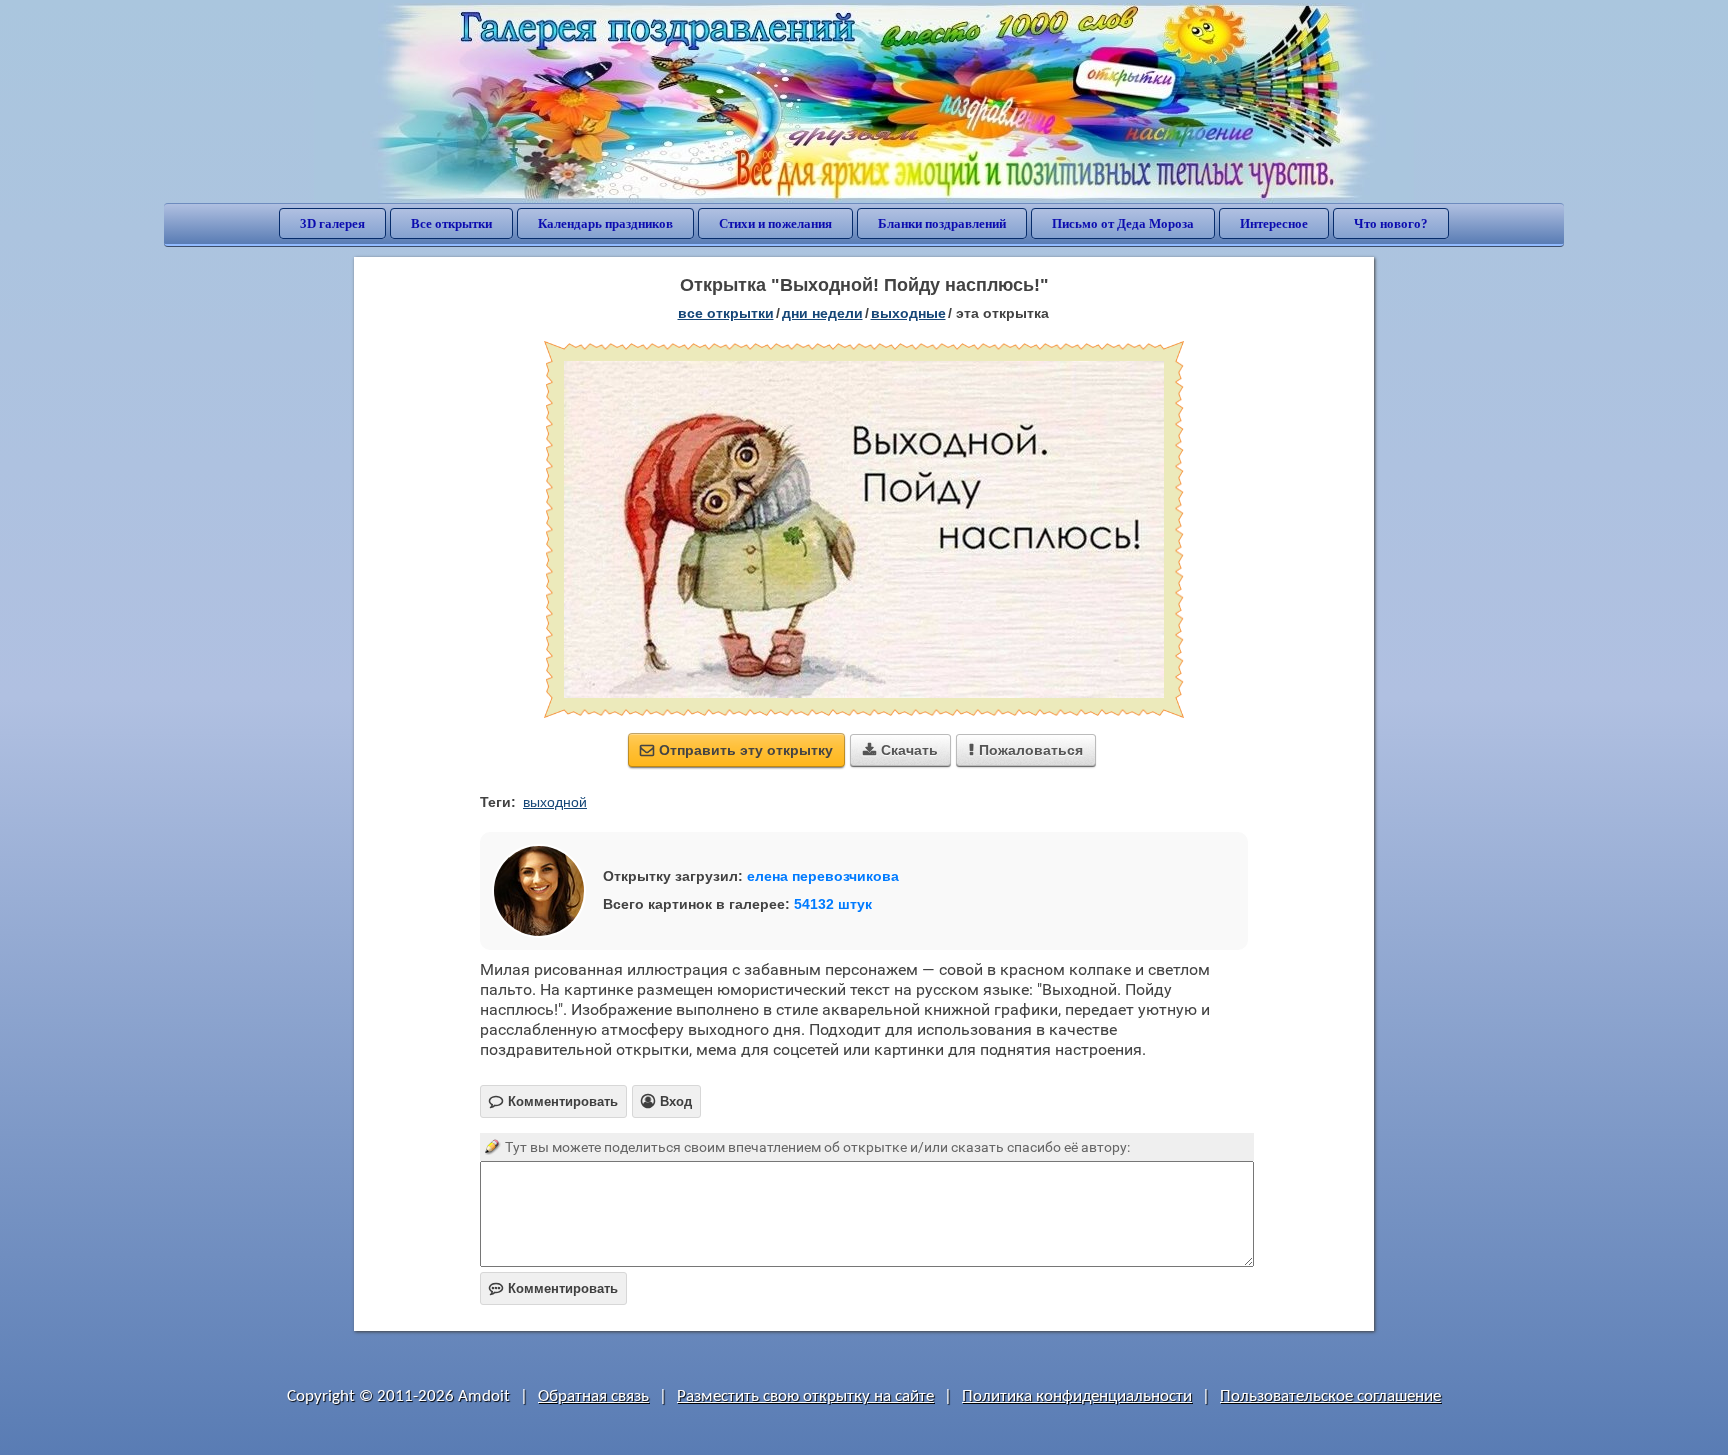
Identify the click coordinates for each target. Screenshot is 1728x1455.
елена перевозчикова (823, 876)
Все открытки (451, 223)
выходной (555, 802)
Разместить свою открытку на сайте (805, 1396)
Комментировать (553, 1288)
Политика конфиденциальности (1077, 1396)
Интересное (1274, 223)
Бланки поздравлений (942, 223)
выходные (908, 313)
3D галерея (332, 223)
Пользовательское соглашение (1330, 1396)
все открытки (726, 313)
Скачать (900, 750)
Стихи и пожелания (775, 223)
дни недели (822, 313)
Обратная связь (593, 1396)
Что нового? (1391, 223)
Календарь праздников (605, 223)
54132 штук (833, 904)
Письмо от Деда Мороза (1123, 223)
